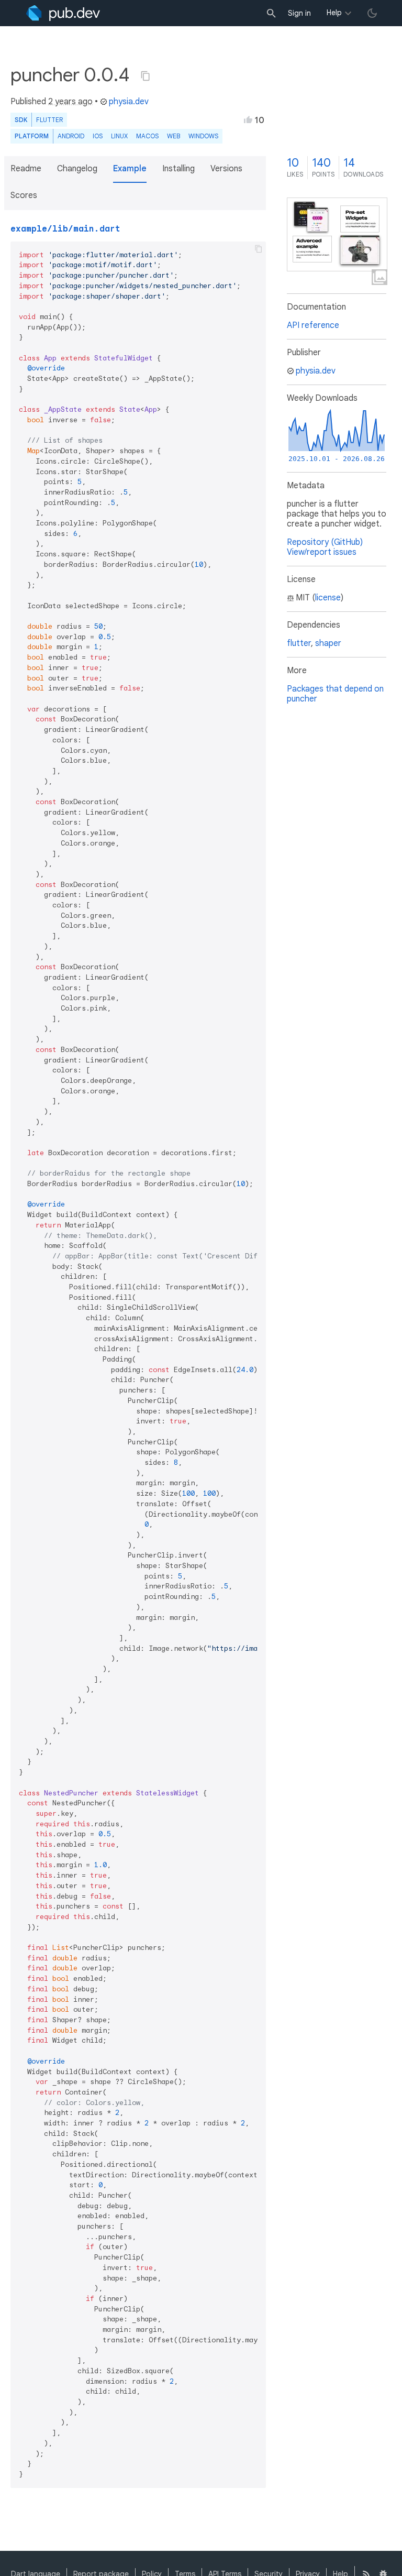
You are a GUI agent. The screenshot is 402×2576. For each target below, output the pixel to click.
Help (334, 13)
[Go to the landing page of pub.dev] (63, 13)
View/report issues (322, 552)
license (328, 598)
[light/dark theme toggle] (372, 13)
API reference (313, 325)
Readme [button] (26, 169)
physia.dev (129, 102)
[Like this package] (248, 119)
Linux (119, 136)
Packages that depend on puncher (335, 694)
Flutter (49, 120)
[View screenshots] (337, 234)
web (174, 136)
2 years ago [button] (70, 102)
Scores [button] (24, 195)
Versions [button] (226, 169)
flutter (299, 643)
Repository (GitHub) (325, 542)
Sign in (299, 13)
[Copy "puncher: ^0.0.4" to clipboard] (146, 76)
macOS (147, 136)
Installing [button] (178, 169)
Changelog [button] (77, 169)
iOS (98, 136)
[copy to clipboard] (259, 249)
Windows (203, 136)
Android (71, 136)
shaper (328, 643)
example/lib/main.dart (65, 229)
